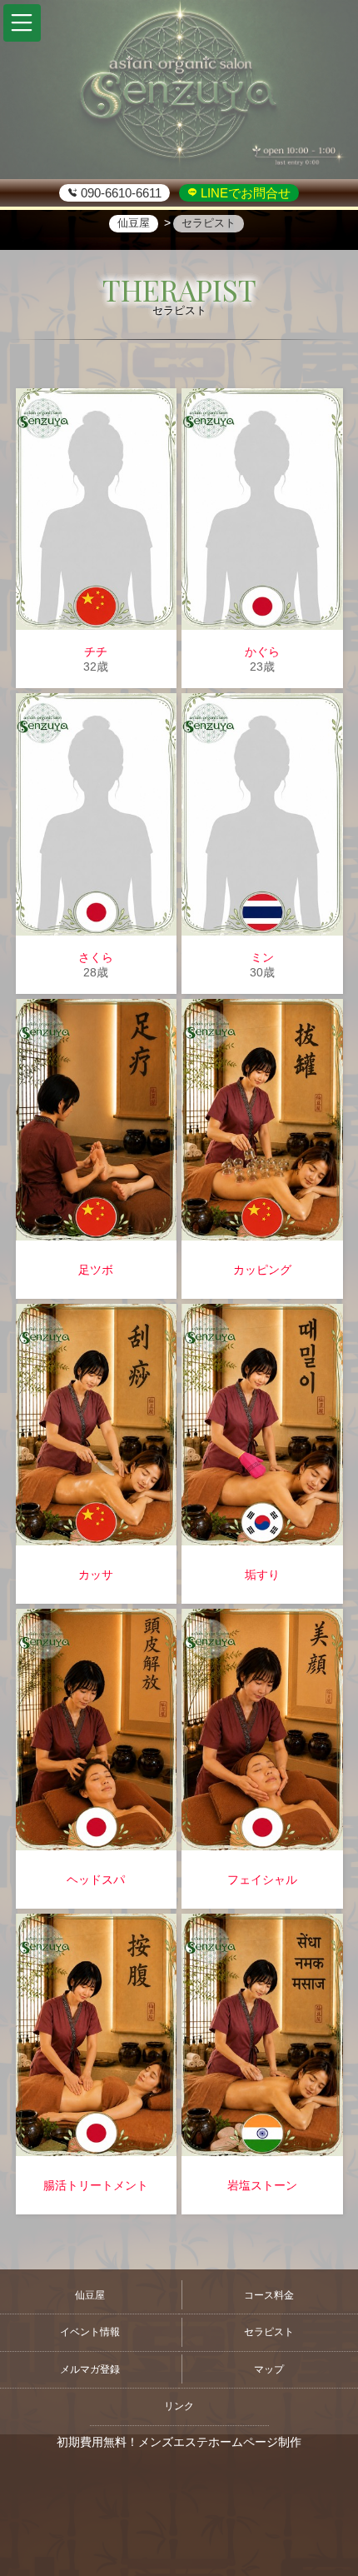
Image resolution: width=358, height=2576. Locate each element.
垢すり (262, 1575)
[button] (22, 23)
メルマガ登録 (90, 2369)
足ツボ (96, 1270)
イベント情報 (90, 2332)
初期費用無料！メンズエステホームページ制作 (179, 2442)
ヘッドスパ (96, 1880)
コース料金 (269, 2295)
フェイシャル (262, 1880)
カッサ (96, 1575)
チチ (96, 651)
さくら (96, 957)
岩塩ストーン (262, 2185)
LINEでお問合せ (244, 193)
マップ (269, 2369)
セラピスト (269, 2332)
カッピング (262, 1270)
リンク (179, 2406)
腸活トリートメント (96, 2185)
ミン (262, 957)
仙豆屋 (90, 2295)
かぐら (262, 651)
